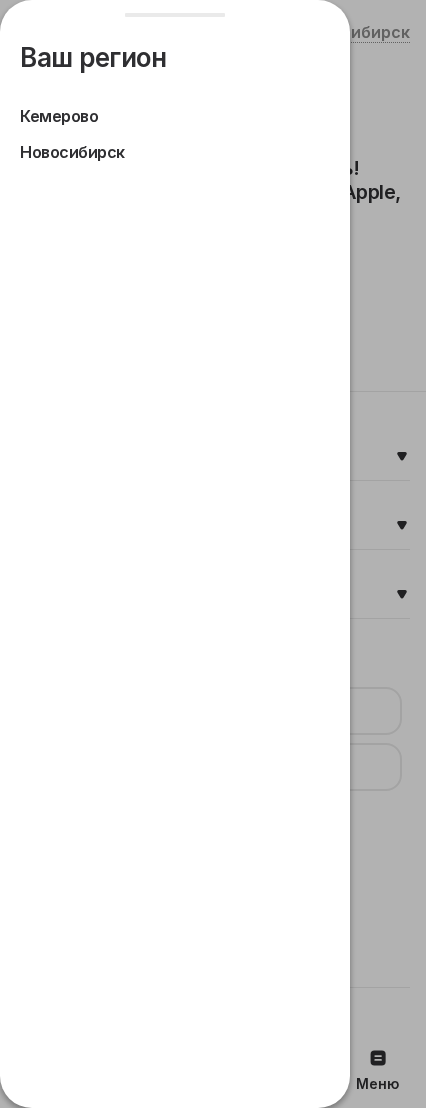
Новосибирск (72, 152)
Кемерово (59, 116)
